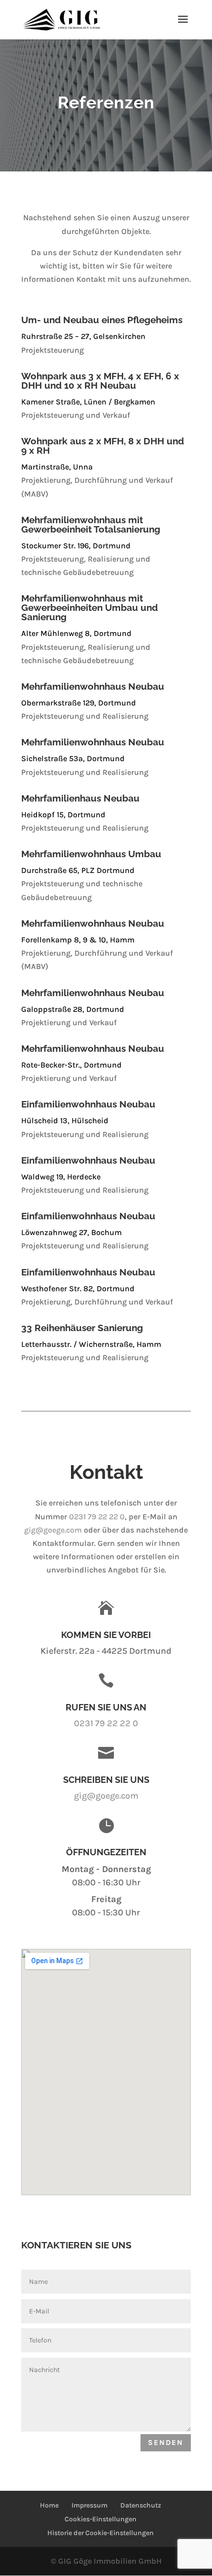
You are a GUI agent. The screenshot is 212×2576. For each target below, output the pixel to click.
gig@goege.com (53, 1530)
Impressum (89, 2505)
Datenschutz (141, 2505)
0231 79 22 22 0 (97, 1517)
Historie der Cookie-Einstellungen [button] (101, 2533)
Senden (166, 2442)
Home (49, 2505)
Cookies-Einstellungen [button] (101, 2519)
